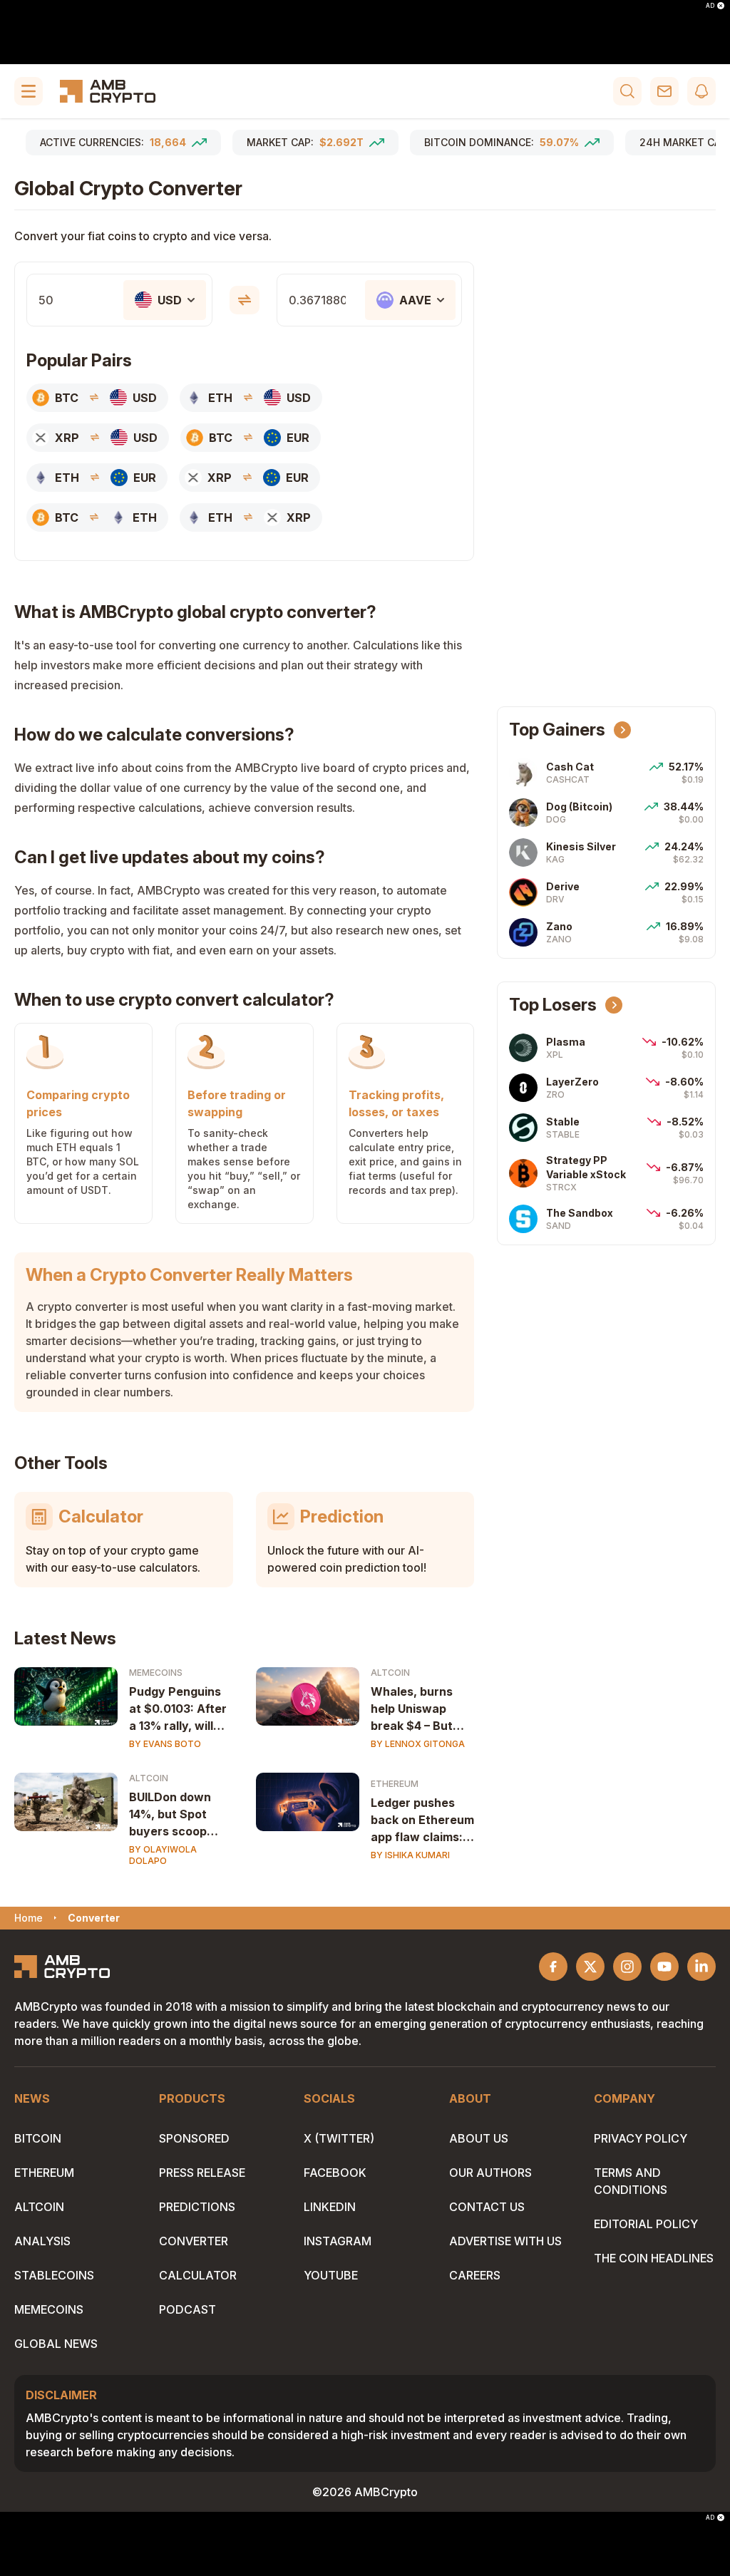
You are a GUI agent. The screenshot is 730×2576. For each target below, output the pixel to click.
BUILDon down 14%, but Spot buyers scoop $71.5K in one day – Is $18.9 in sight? (180, 1815)
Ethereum (395, 1784)
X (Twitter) (339, 2138)
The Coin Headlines (654, 2258)
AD (710, 6)
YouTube (331, 2275)
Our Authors (490, 2173)
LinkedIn (330, 2207)
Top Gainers (557, 730)
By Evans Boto (165, 1744)
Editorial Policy (646, 2224)
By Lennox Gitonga (418, 1744)
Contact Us (487, 2207)
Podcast (187, 2309)
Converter (194, 2241)
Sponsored (194, 2138)
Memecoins (156, 1673)
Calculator (198, 2275)
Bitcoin (38, 2138)
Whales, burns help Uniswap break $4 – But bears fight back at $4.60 (417, 1709)
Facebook (335, 2173)
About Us (479, 2138)
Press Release (202, 2173)
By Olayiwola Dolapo (163, 1855)
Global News (56, 2344)
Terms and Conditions (631, 2181)
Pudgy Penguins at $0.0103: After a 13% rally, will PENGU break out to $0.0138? (178, 1709)
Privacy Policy (641, 2138)
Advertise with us (505, 2241)
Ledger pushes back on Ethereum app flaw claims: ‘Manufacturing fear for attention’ (422, 1820)
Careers (475, 2275)
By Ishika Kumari (410, 1855)
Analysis (42, 2241)
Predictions (197, 2207)
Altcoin (390, 1673)
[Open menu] (29, 91)
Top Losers (553, 1005)
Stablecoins (54, 2275)
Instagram (338, 2241)
